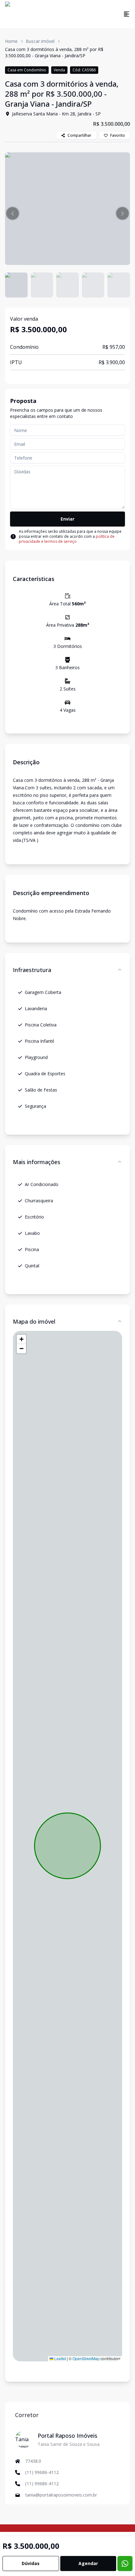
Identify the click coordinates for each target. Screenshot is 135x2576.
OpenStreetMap (86, 2358)
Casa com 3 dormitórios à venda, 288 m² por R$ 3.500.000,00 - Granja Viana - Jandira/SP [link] (54, 52)
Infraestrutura (32, 970)
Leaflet (60, 2358)
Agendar (88, 2563)
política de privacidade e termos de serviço (67, 539)
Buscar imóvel (40, 41)
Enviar (67, 519)
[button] (13, 213)
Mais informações (37, 1162)
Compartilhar (79, 135)
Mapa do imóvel (34, 1321)
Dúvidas (31, 2563)
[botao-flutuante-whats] (125, 2563)
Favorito (118, 135)
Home (11, 41)
